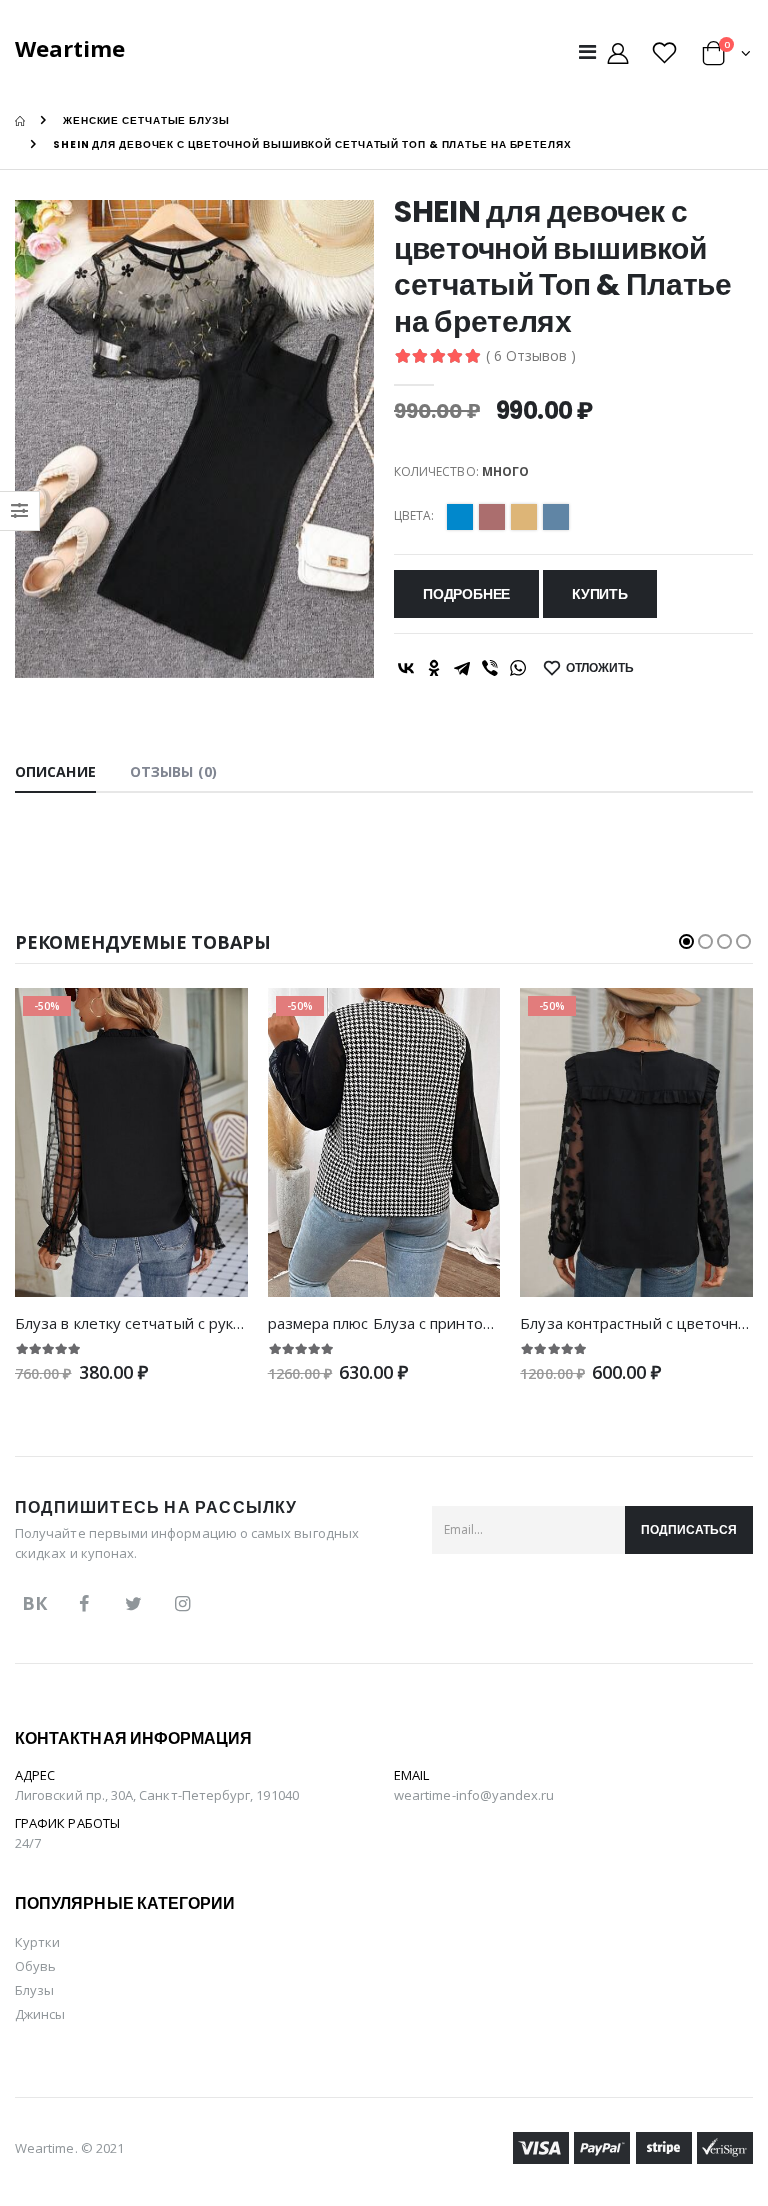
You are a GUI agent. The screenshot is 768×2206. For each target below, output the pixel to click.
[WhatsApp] (518, 668)
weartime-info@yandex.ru (474, 1795)
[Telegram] (462, 668)
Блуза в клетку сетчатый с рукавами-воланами (183, 1323)
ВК (34, 1603)
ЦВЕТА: (414, 516)
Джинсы (40, 2014)
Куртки (37, 1942)
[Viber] (490, 668)
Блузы (34, 1990)
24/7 (28, 1843)
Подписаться (689, 1529)
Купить (600, 594)
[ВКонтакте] (406, 668)
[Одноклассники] (434, 668)
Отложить (600, 667)
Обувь (35, 1966)
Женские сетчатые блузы (146, 120)
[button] (726, 56)
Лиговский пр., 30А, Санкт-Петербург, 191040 (157, 1795)
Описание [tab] (55, 771)
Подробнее (466, 594)
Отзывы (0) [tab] (173, 771)
